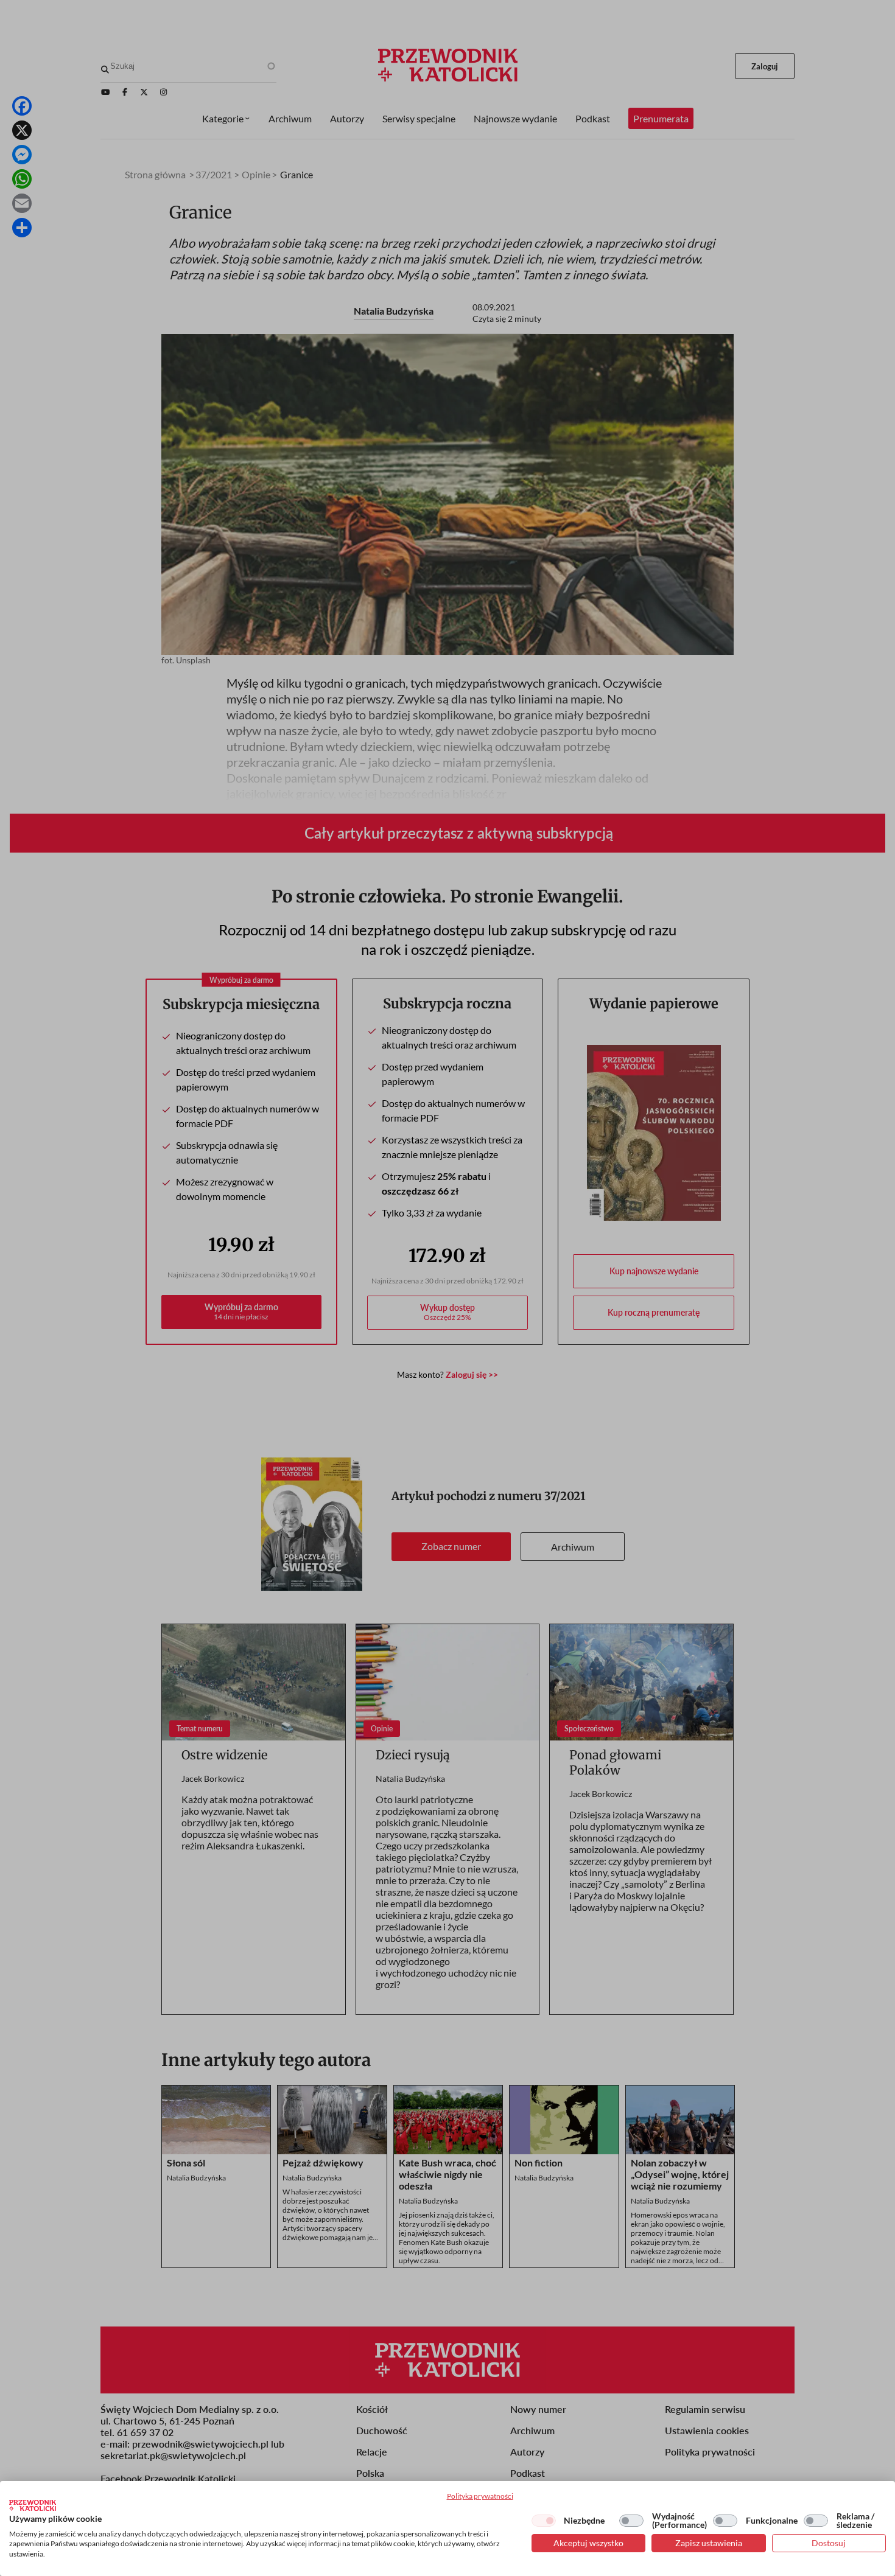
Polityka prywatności (480, 2496)
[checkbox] (544, 2521)
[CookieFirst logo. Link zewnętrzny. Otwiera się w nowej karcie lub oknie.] (33, 2505)
